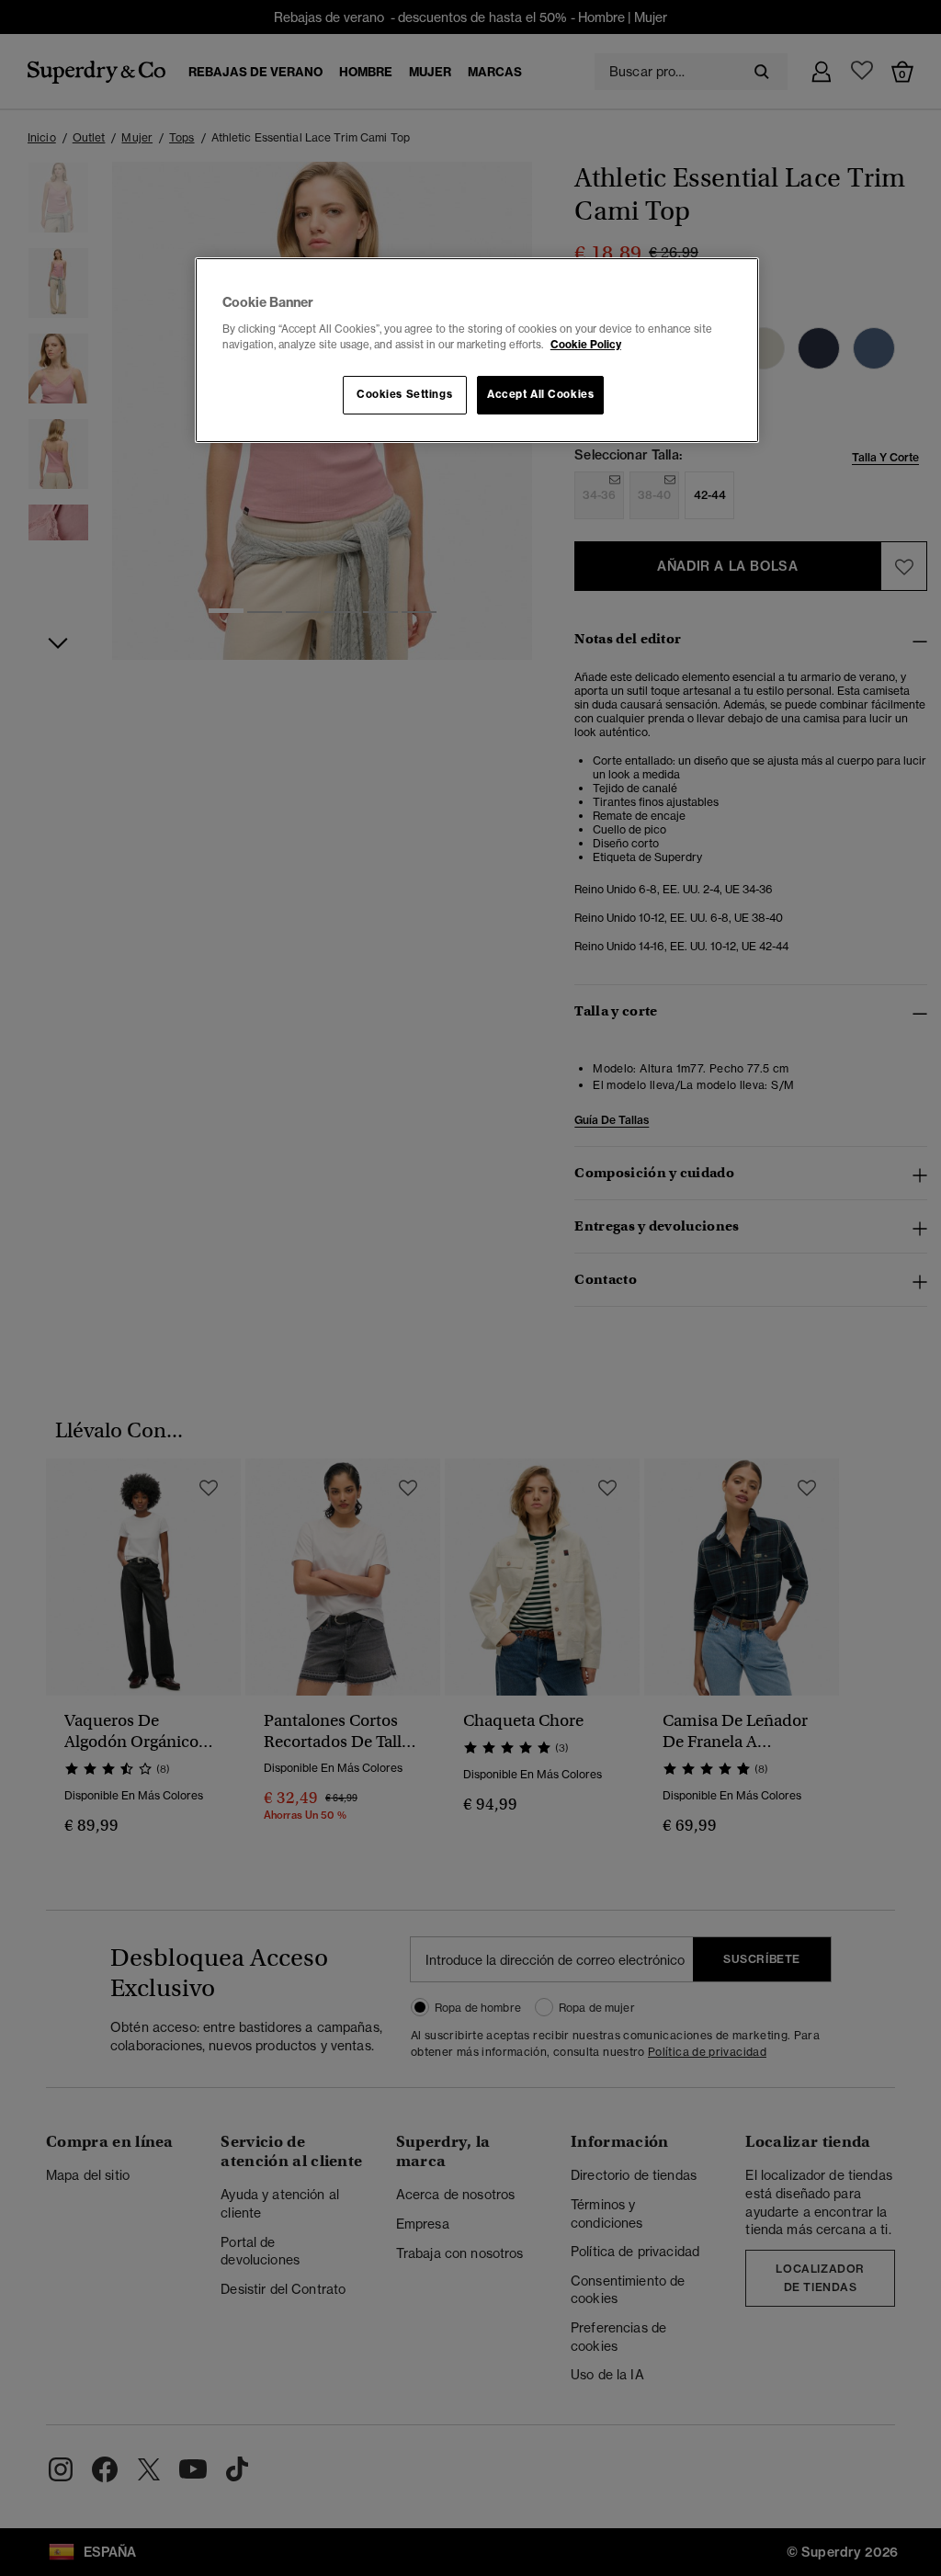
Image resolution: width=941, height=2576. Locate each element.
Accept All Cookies (540, 394)
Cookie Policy (586, 345)
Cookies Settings (404, 394)
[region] (477, 350)
